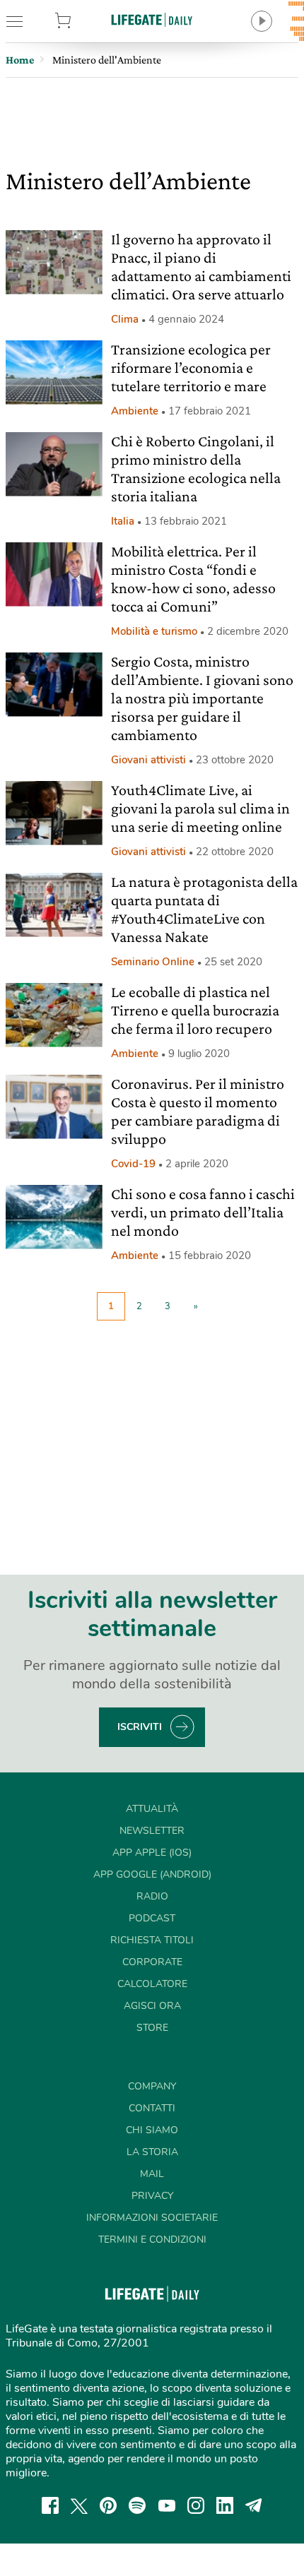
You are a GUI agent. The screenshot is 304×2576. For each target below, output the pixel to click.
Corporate (152, 1962)
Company (152, 2086)
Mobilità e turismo (154, 631)
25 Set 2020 (233, 962)
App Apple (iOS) (152, 1853)
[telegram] (254, 2505)
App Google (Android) (152, 1874)
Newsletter (152, 1831)
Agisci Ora (152, 2006)
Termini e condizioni (152, 2240)
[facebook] (50, 2505)
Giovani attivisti (148, 760)
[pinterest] (108, 2505)
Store (84, 21)
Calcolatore (152, 1984)
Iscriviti (140, 1727)
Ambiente (135, 411)
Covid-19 (133, 1164)
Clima (125, 319)
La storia (152, 2152)
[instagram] (196, 2505)
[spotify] (137, 2505)
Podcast (152, 1918)
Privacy (152, 2196)
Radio (152, 1896)
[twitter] (79, 2505)
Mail (152, 2174)
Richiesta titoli (152, 1940)
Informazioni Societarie (152, 2218)
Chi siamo (152, 2130)
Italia (123, 521)
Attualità (152, 1809)
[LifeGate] (152, 19)
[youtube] (167, 2505)
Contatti (152, 2108)
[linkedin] (225, 2505)
